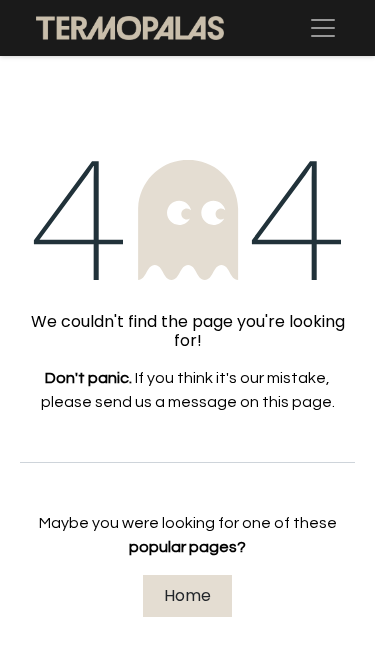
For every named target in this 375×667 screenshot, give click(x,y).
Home (187, 595)
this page (297, 402)
